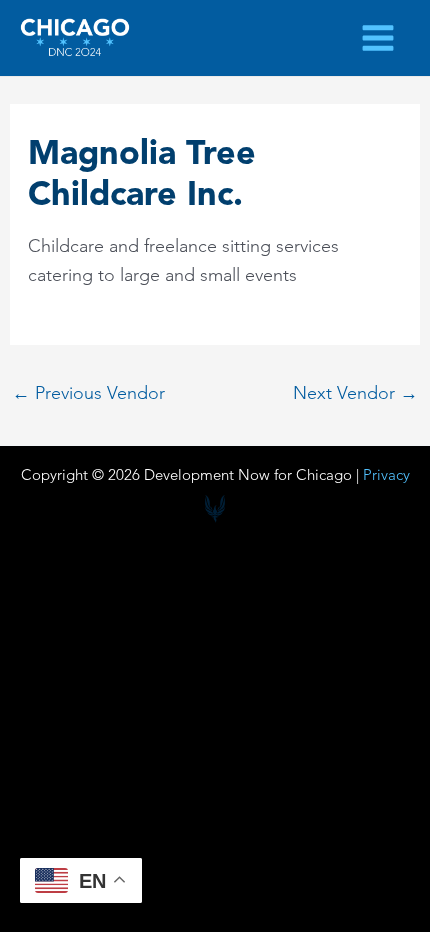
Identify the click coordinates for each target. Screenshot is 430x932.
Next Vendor (355, 393)
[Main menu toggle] (378, 37)
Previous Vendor (88, 393)
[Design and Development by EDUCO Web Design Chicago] (215, 509)
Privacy (386, 474)
